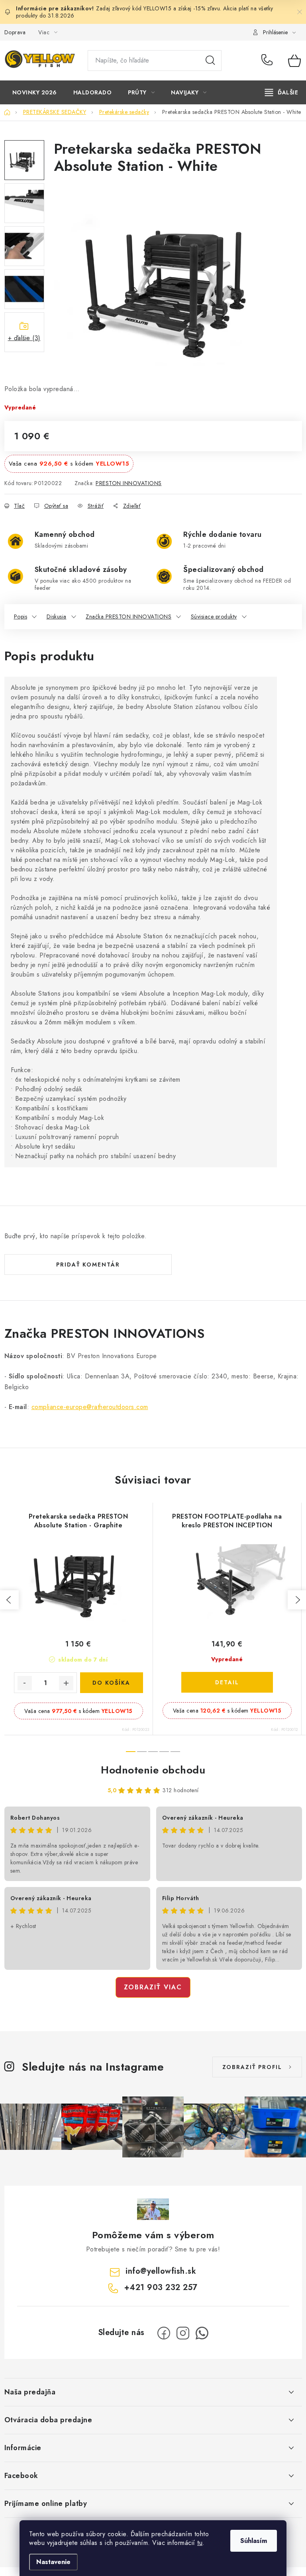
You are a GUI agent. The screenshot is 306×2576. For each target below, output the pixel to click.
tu (200, 2543)
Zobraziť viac (153, 1987)
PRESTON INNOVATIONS (129, 483)
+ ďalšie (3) (24, 338)
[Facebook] (164, 2333)
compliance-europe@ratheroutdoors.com (90, 1407)
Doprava (15, 32)
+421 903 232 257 (269, 61)
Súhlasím (254, 2541)
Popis (21, 617)
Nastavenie (53, 2562)
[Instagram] (183, 2333)
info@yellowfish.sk (161, 2271)
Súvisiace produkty (214, 617)
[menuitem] (35, 92)
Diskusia (57, 617)
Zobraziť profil (252, 2067)
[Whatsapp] (202, 2333)
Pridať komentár (88, 1265)
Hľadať (210, 61)
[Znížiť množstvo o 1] (25, 1683)
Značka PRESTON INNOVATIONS (128, 617)
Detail (227, 1682)
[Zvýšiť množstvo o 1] (66, 1683)
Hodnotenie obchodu (153, 1770)
